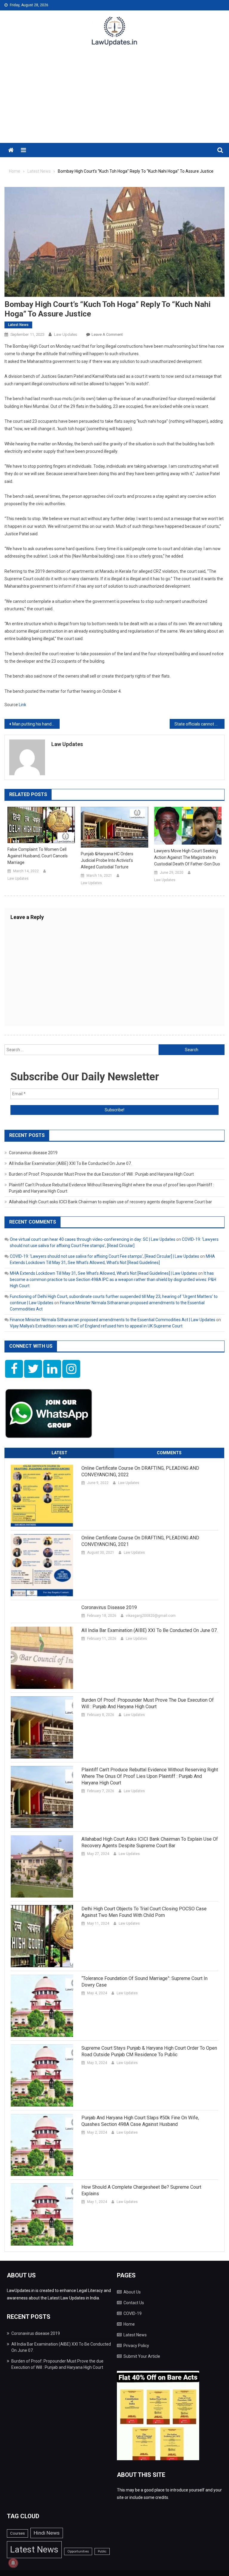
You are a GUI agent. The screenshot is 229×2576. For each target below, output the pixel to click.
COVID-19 (133, 2313)
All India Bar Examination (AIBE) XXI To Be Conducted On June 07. (70, 1163)
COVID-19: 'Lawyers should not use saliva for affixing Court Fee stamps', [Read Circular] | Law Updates (105, 1256)
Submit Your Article (142, 2356)
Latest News (18, 325)
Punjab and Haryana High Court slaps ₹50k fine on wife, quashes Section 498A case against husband (140, 2121)
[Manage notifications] (13, 2563)
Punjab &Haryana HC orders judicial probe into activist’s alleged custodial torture (107, 860)
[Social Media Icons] (14, 1369)
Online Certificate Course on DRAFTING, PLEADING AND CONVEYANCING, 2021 (140, 1541)
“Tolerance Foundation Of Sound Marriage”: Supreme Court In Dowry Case (144, 1982)
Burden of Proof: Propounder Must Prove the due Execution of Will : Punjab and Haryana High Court (101, 1174)
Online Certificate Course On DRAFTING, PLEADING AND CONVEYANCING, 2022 (140, 1471)
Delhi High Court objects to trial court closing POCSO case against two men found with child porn (144, 1912)
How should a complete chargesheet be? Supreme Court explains (141, 2190)
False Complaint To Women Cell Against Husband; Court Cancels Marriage (38, 856)
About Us (132, 2292)
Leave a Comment (107, 334)
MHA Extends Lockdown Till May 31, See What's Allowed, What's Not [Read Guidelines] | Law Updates (103, 1273)
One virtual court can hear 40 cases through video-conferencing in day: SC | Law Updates (93, 1239)
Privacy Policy (136, 2346)
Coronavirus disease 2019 (33, 1153)
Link (23, 705)
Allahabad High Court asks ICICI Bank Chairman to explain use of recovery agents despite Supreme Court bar (110, 1202)
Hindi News (47, 2533)
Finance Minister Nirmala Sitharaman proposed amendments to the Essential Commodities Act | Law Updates (113, 1320)
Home (129, 2324)
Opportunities (78, 2551)
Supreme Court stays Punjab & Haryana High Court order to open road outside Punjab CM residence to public (149, 2051)
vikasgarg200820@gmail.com (151, 1616)
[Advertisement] (114, 98)
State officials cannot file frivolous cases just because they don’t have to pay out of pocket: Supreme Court (200, 724)
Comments (169, 1453)
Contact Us (134, 2303)
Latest (59, 1453)
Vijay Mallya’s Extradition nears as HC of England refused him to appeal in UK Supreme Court (96, 1326)
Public (102, 2551)
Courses (17, 2533)
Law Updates (66, 334)
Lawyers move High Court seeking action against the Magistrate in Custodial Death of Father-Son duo (187, 857)
